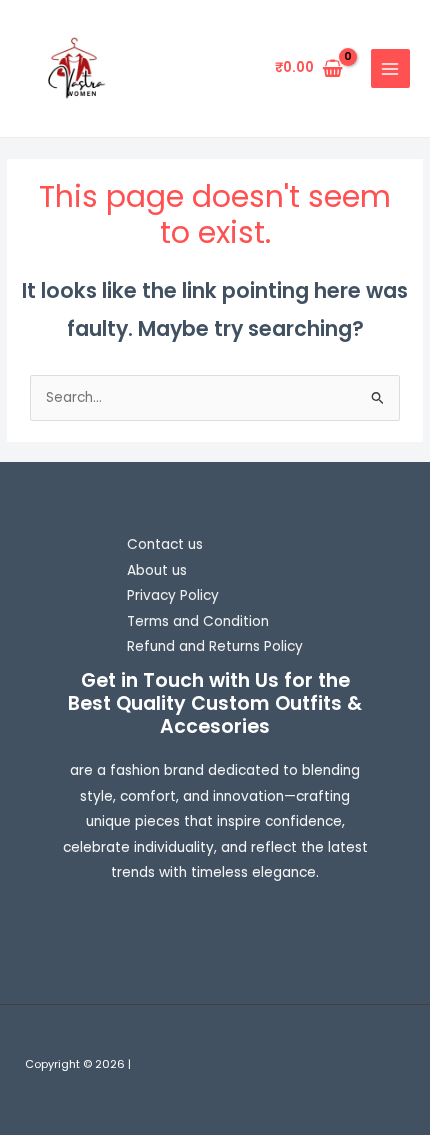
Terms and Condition (198, 621)
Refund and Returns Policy (215, 646)
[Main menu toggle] (390, 68)
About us (157, 570)
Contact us (165, 544)
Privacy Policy (173, 595)
